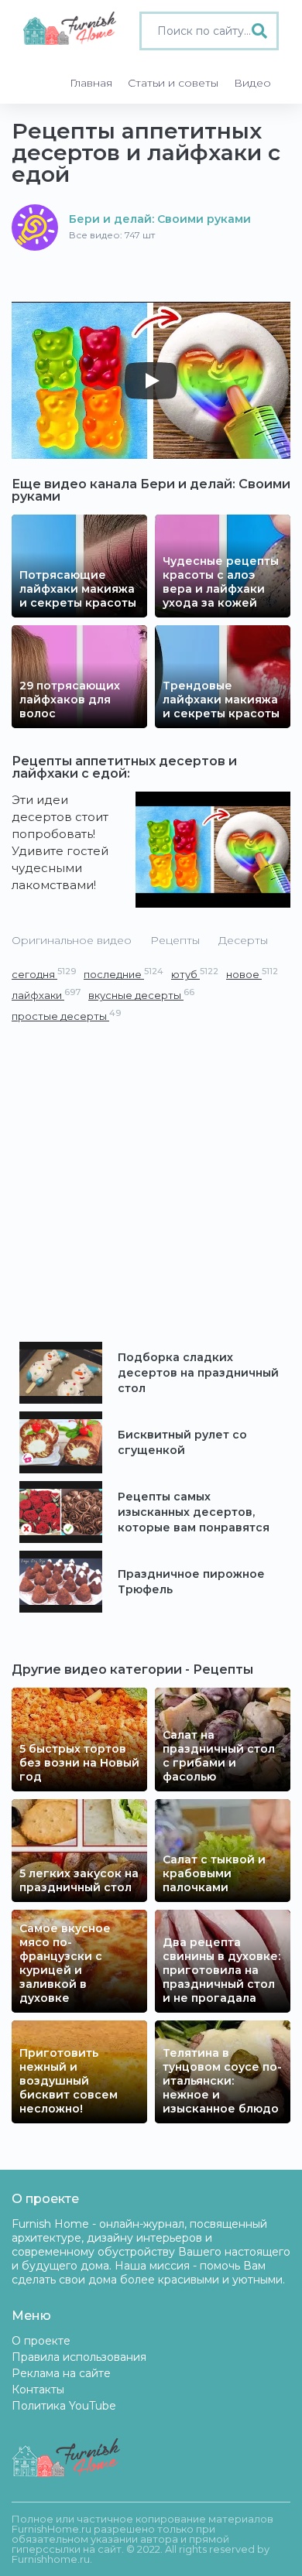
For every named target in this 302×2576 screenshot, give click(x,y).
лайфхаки (46, 995)
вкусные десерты (141, 995)
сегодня (44, 974)
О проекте (41, 2341)
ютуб (195, 974)
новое (252, 974)
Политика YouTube (64, 2406)
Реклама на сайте (61, 2373)
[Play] (151, 381)
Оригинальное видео (72, 940)
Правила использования (79, 2357)
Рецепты (175, 940)
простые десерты (66, 1016)
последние (124, 974)
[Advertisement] (151, 1183)
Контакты (38, 2390)
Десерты (243, 940)
